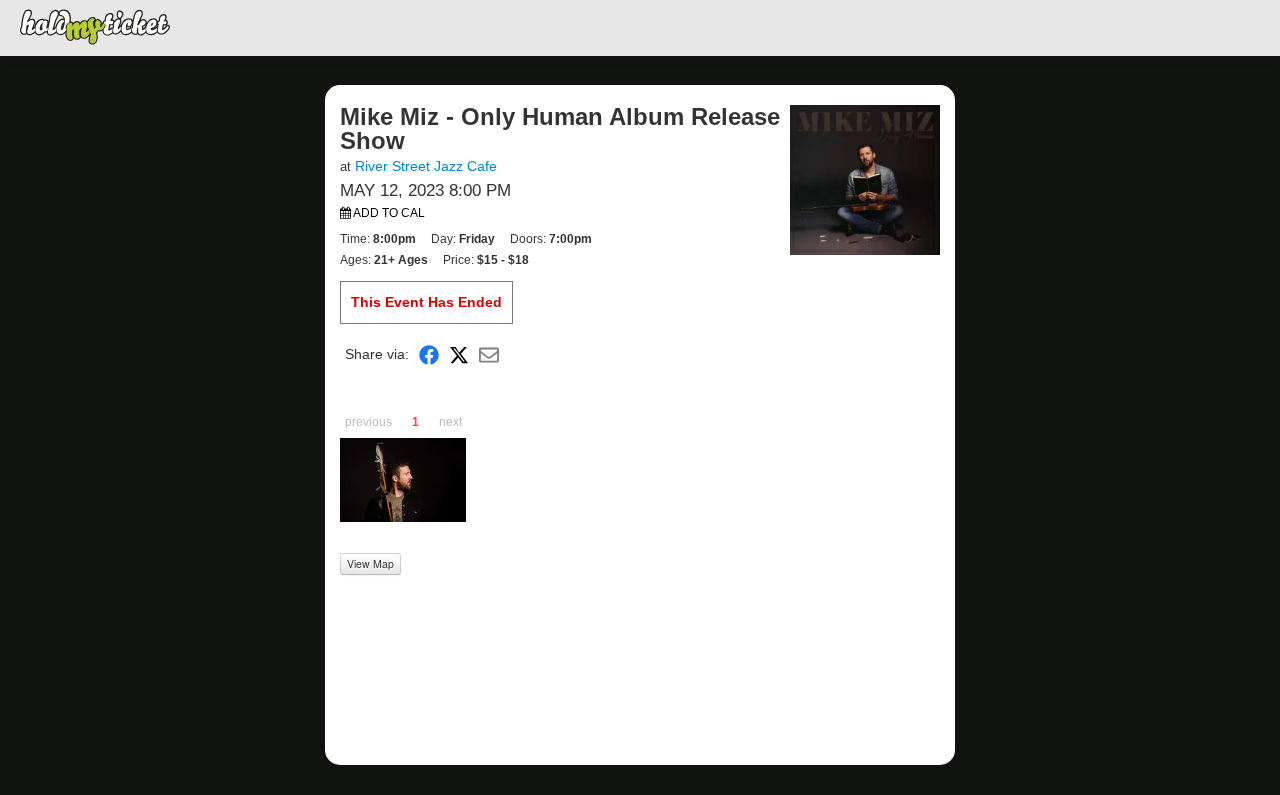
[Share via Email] (489, 354)
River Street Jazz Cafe (426, 166)
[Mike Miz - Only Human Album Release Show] (865, 179)
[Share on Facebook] (429, 354)
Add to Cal (388, 213)
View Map (370, 563)
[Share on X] (459, 354)
